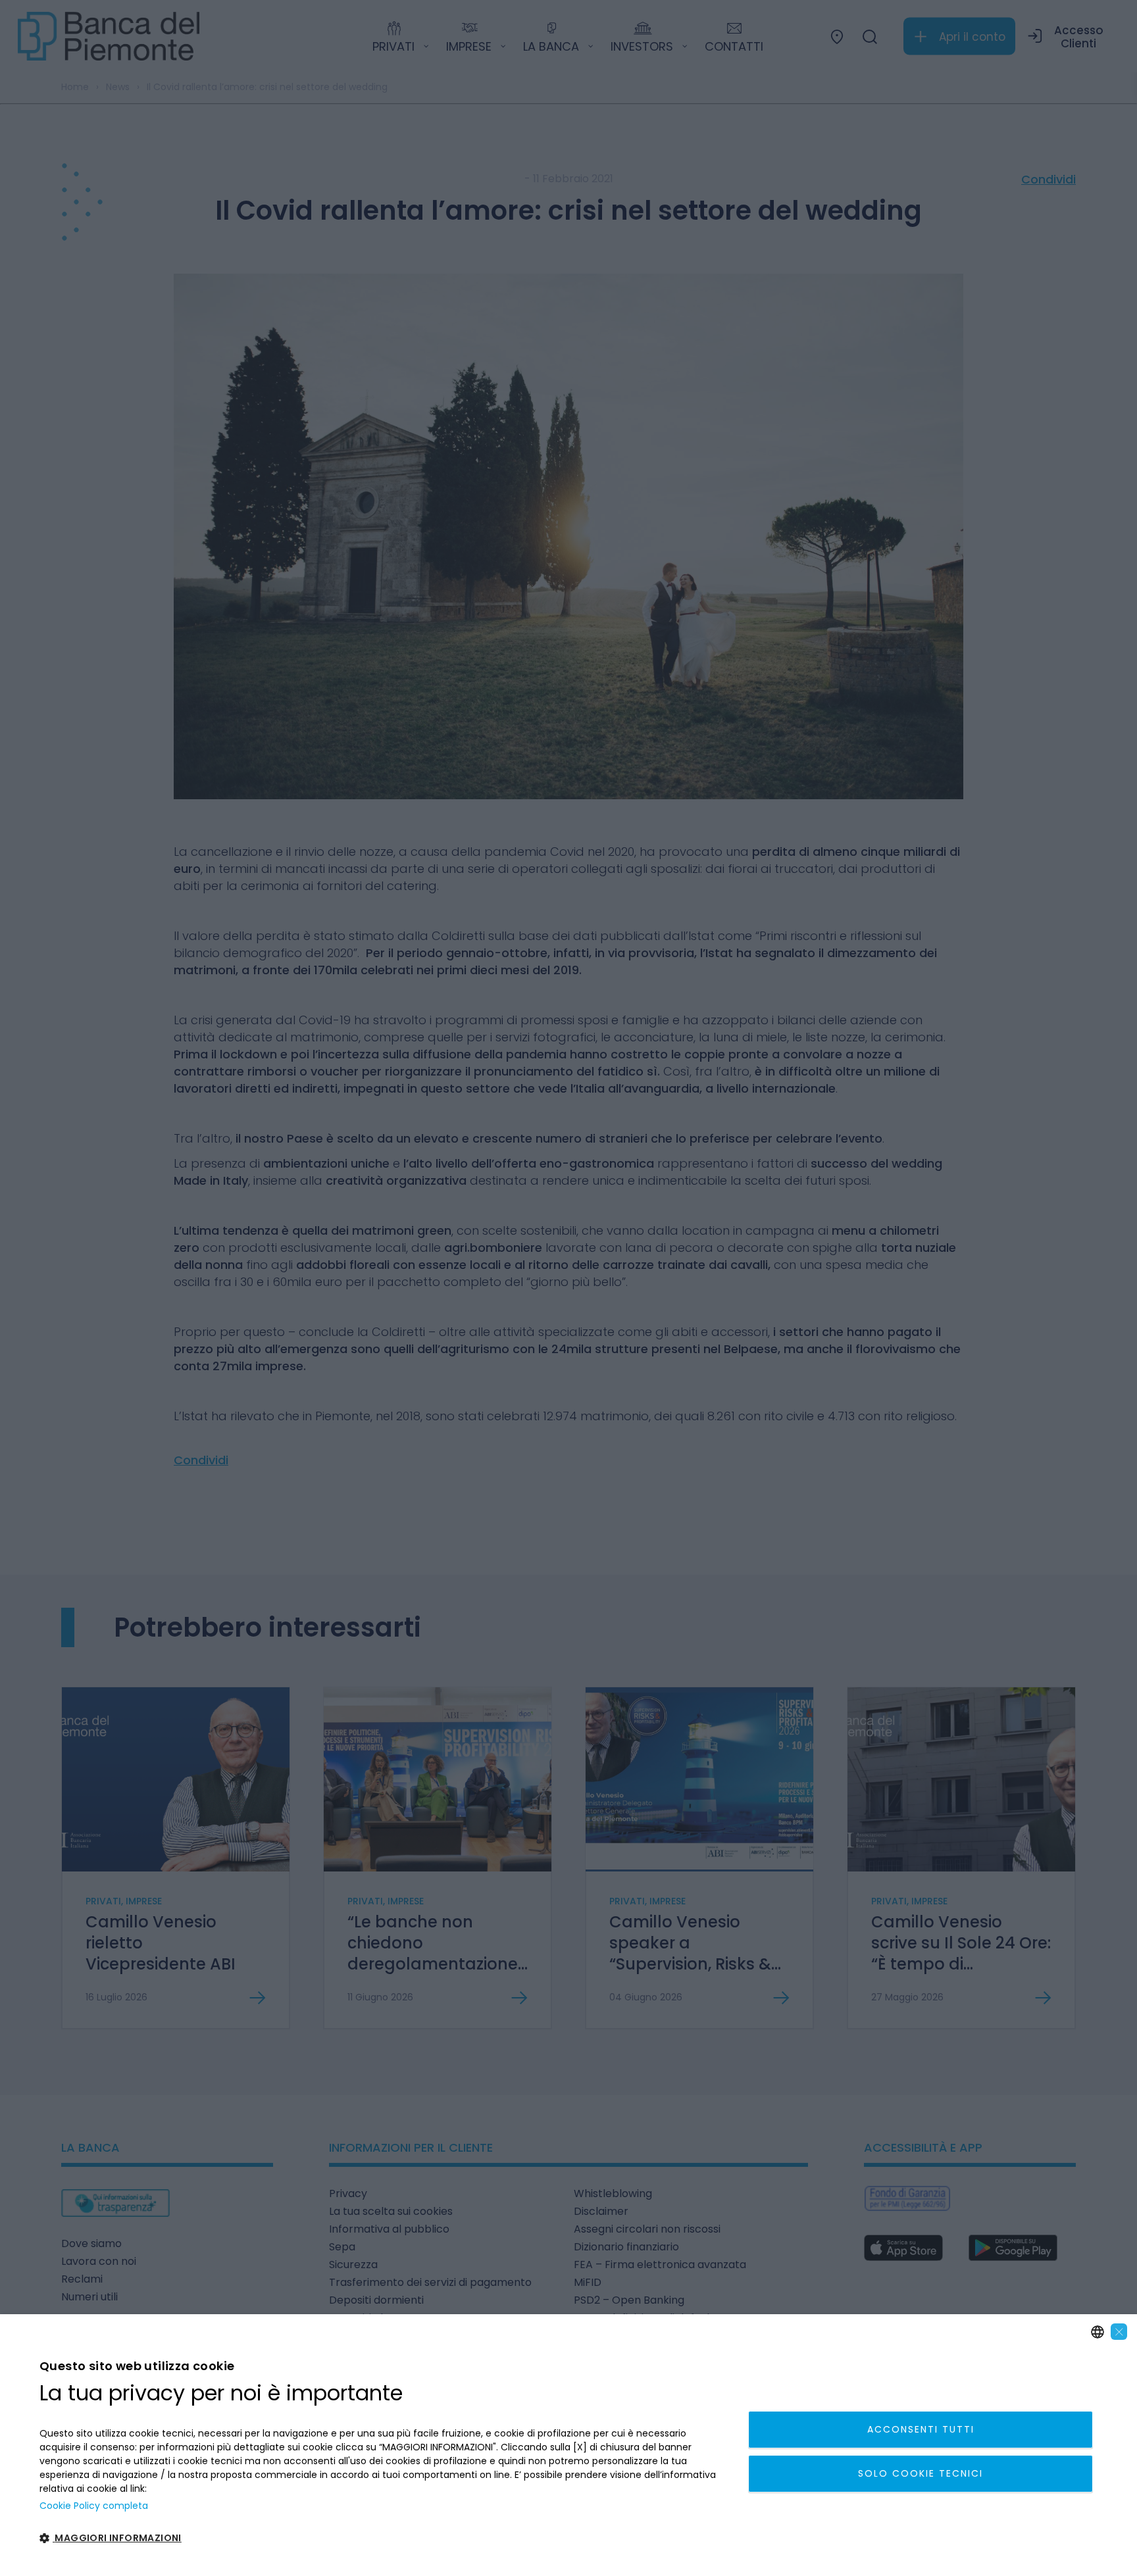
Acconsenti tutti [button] (921, 2429)
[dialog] (568, 2445)
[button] (383, 2539)
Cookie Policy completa (94, 2506)
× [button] (1119, 2332)
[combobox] (1098, 2332)
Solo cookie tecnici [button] (921, 2473)
